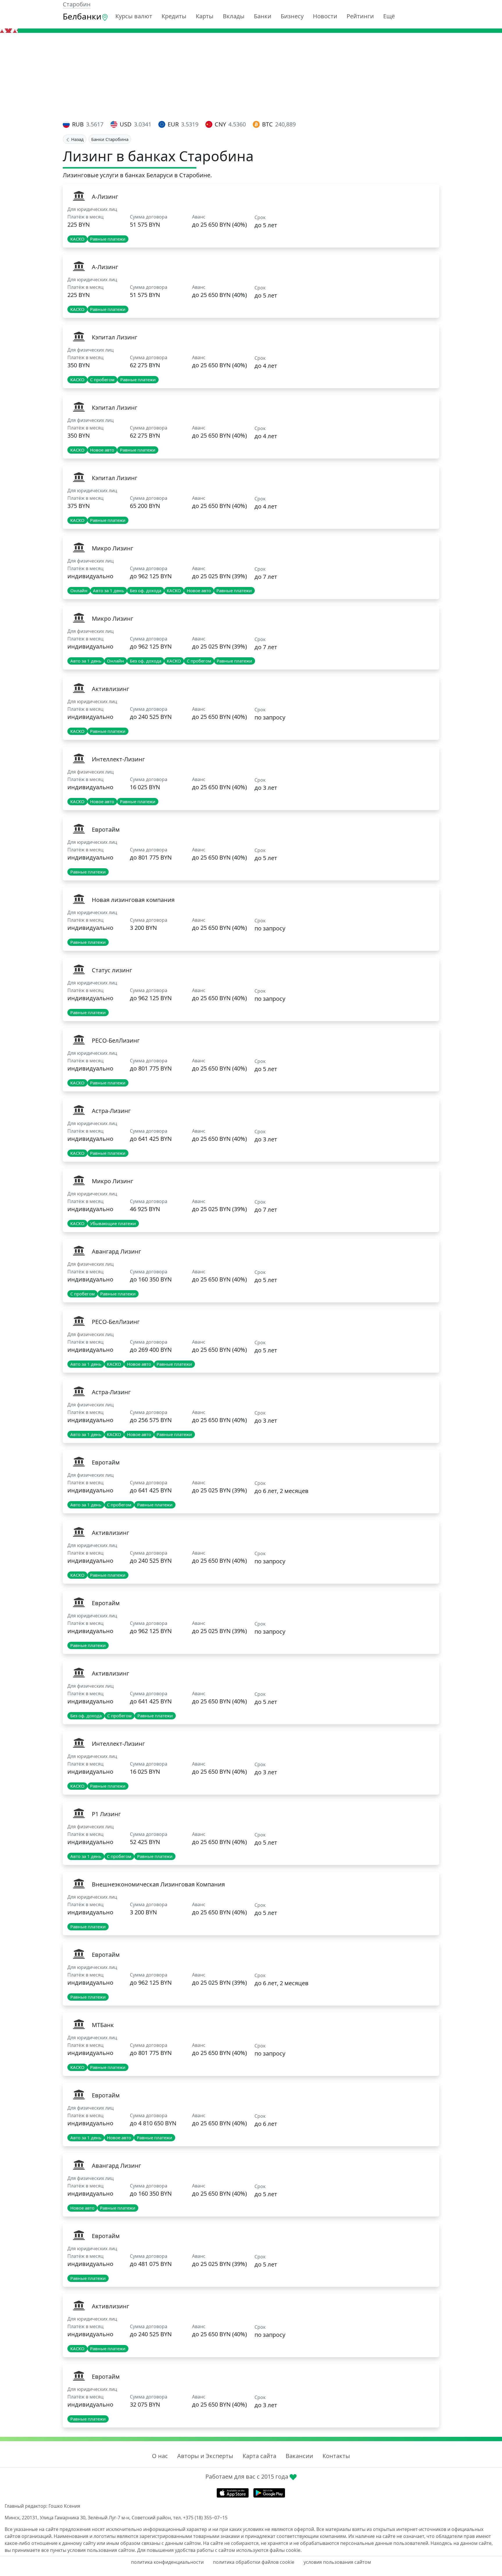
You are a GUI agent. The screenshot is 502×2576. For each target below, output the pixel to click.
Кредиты (174, 16)
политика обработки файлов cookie (254, 2562)
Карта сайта (259, 2456)
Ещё (389, 16)
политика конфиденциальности (167, 2562)
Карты (205, 16)
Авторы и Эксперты (205, 2456)
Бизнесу (292, 16)
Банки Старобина (110, 139)
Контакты (336, 2456)
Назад (77, 139)
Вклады (234, 16)
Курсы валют (134, 16)
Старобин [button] (77, 4)
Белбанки (82, 16)
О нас (160, 2456)
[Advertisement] (251, 76)
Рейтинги (360, 16)
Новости (325, 16)
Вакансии (299, 2456)
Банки (263, 16)
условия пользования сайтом (337, 2562)
